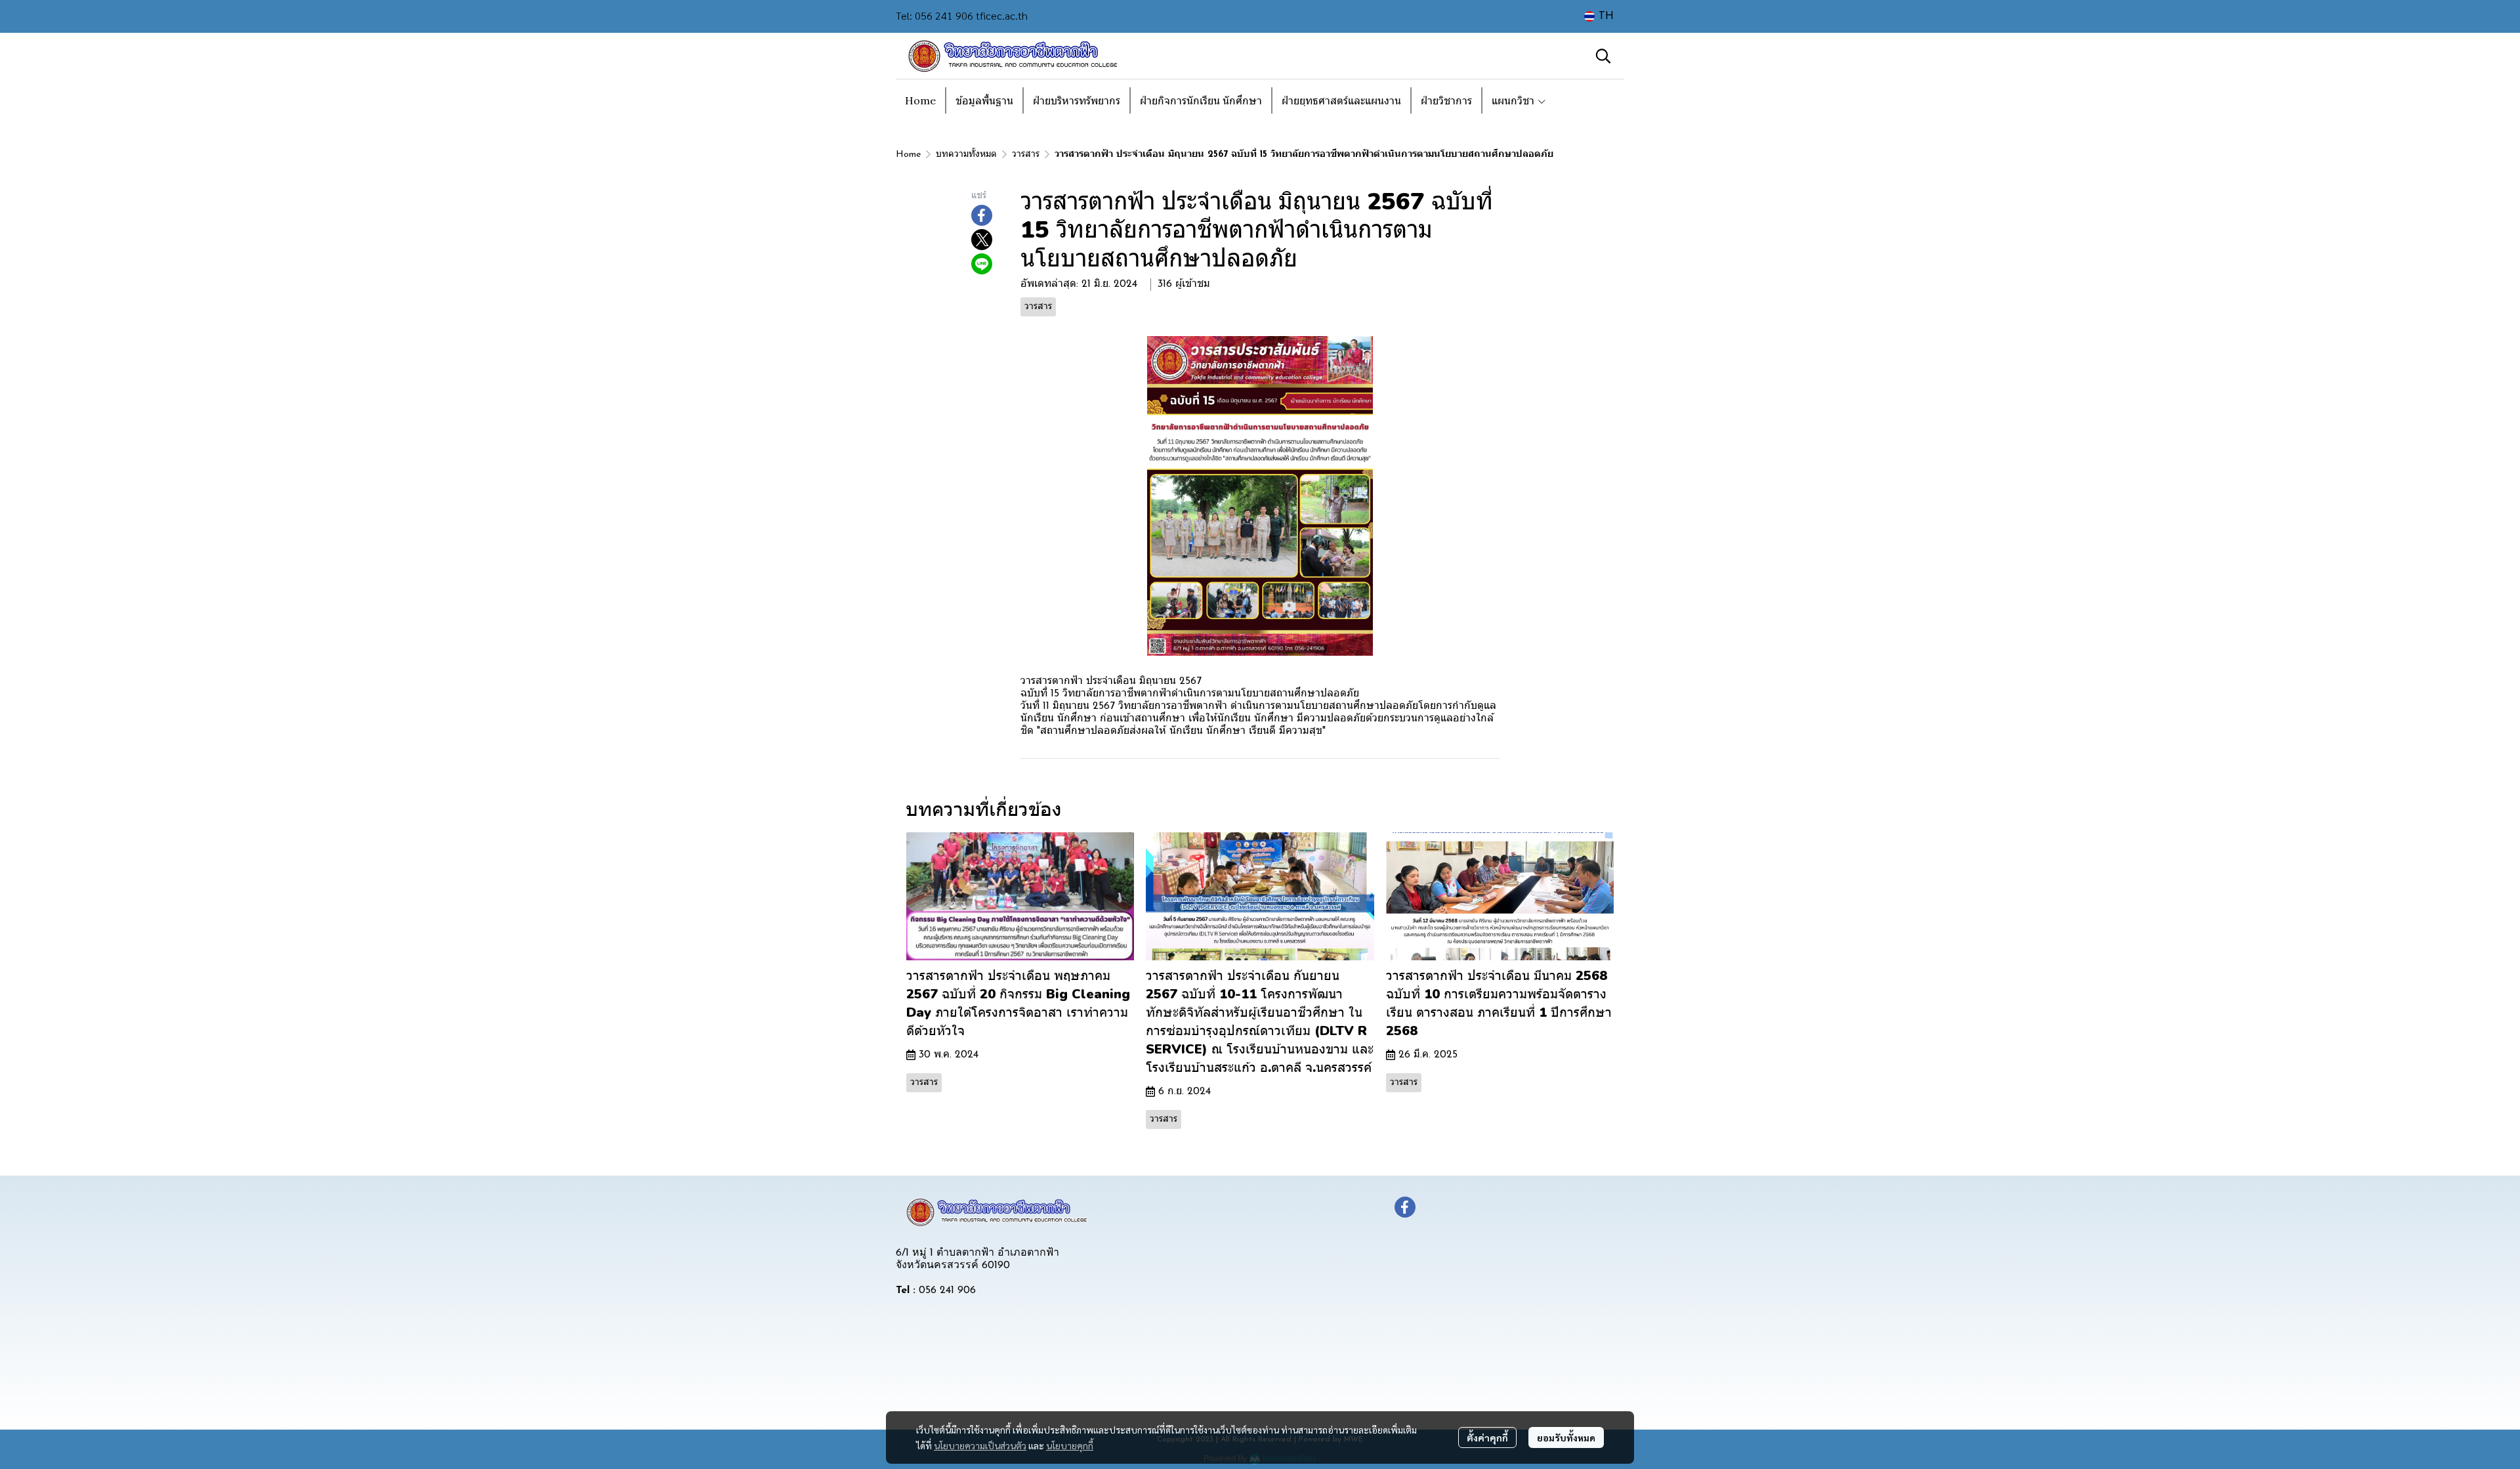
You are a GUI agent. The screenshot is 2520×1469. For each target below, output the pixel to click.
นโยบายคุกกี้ (1070, 1445)
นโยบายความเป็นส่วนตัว (980, 1445)
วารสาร (1026, 155)
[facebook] (1405, 1207)
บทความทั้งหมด (966, 155)
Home (908, 155)
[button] (1599, 16)
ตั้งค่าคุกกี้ (1487, 1437)
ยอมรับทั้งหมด (1566, 1437)
